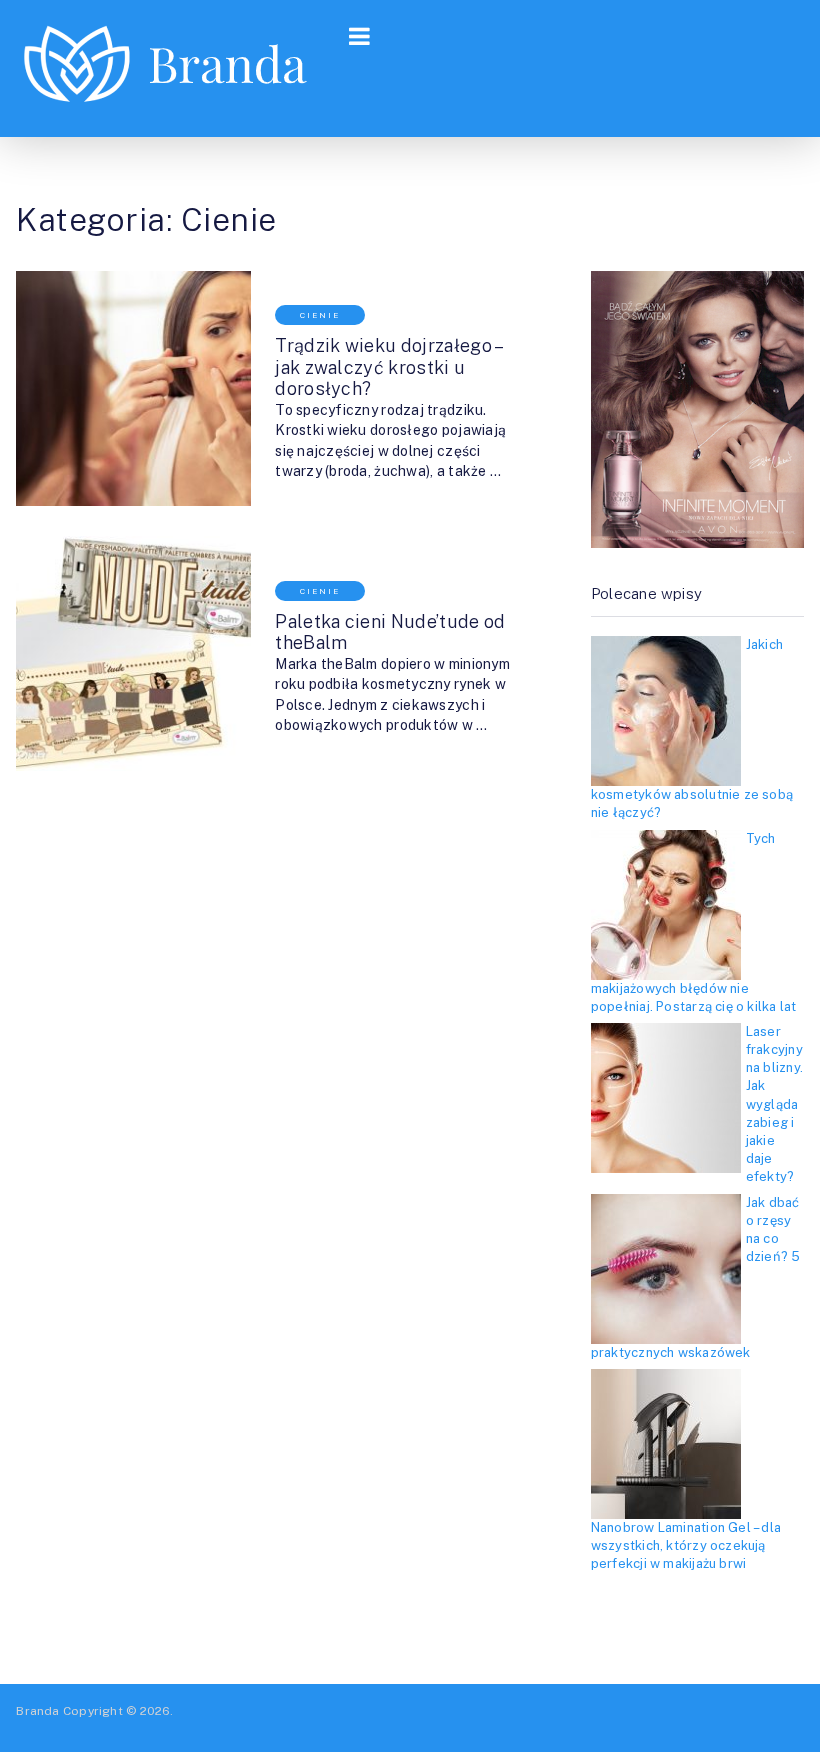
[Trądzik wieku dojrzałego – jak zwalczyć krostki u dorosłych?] (133, 388)
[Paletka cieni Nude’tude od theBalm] (133, 653)
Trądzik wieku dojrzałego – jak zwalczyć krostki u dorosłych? (388, 367)
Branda (37, 1711)
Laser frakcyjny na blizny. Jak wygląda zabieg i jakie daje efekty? (774, 1104)
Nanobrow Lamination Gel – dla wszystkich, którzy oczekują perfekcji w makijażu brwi (686, 1545)
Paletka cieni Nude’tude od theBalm (390, 632)
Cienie (320, 315)
